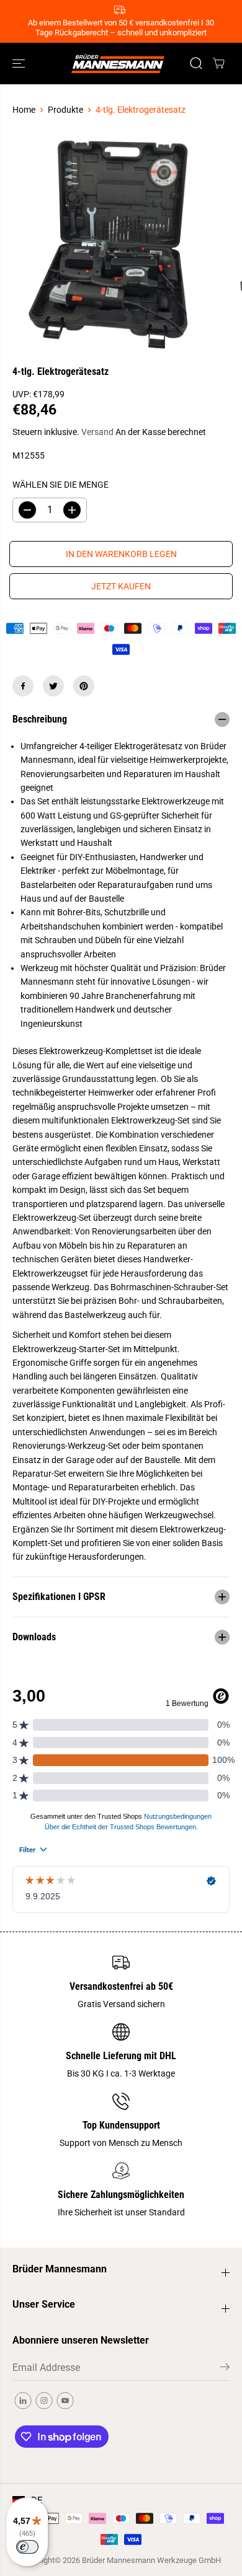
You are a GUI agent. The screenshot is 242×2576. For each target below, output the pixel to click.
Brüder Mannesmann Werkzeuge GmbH (151, 2560)
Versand (97, 432)
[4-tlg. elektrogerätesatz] (109, 244)
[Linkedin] (23, 2401)
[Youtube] (65, 2401)
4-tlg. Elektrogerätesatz (141, 110)
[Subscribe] (225, 2369)
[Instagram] (44, 2401)
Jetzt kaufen (121, 586)
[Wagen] (218, 63)
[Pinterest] (84, 686)
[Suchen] (196, 63)
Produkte (65, 110)
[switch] (27, 2547)
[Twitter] (53, 686)
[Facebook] (23, 686)
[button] (20, 63)
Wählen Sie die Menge (60, 485)
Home (24, 110)
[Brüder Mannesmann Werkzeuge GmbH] (118, 63)
